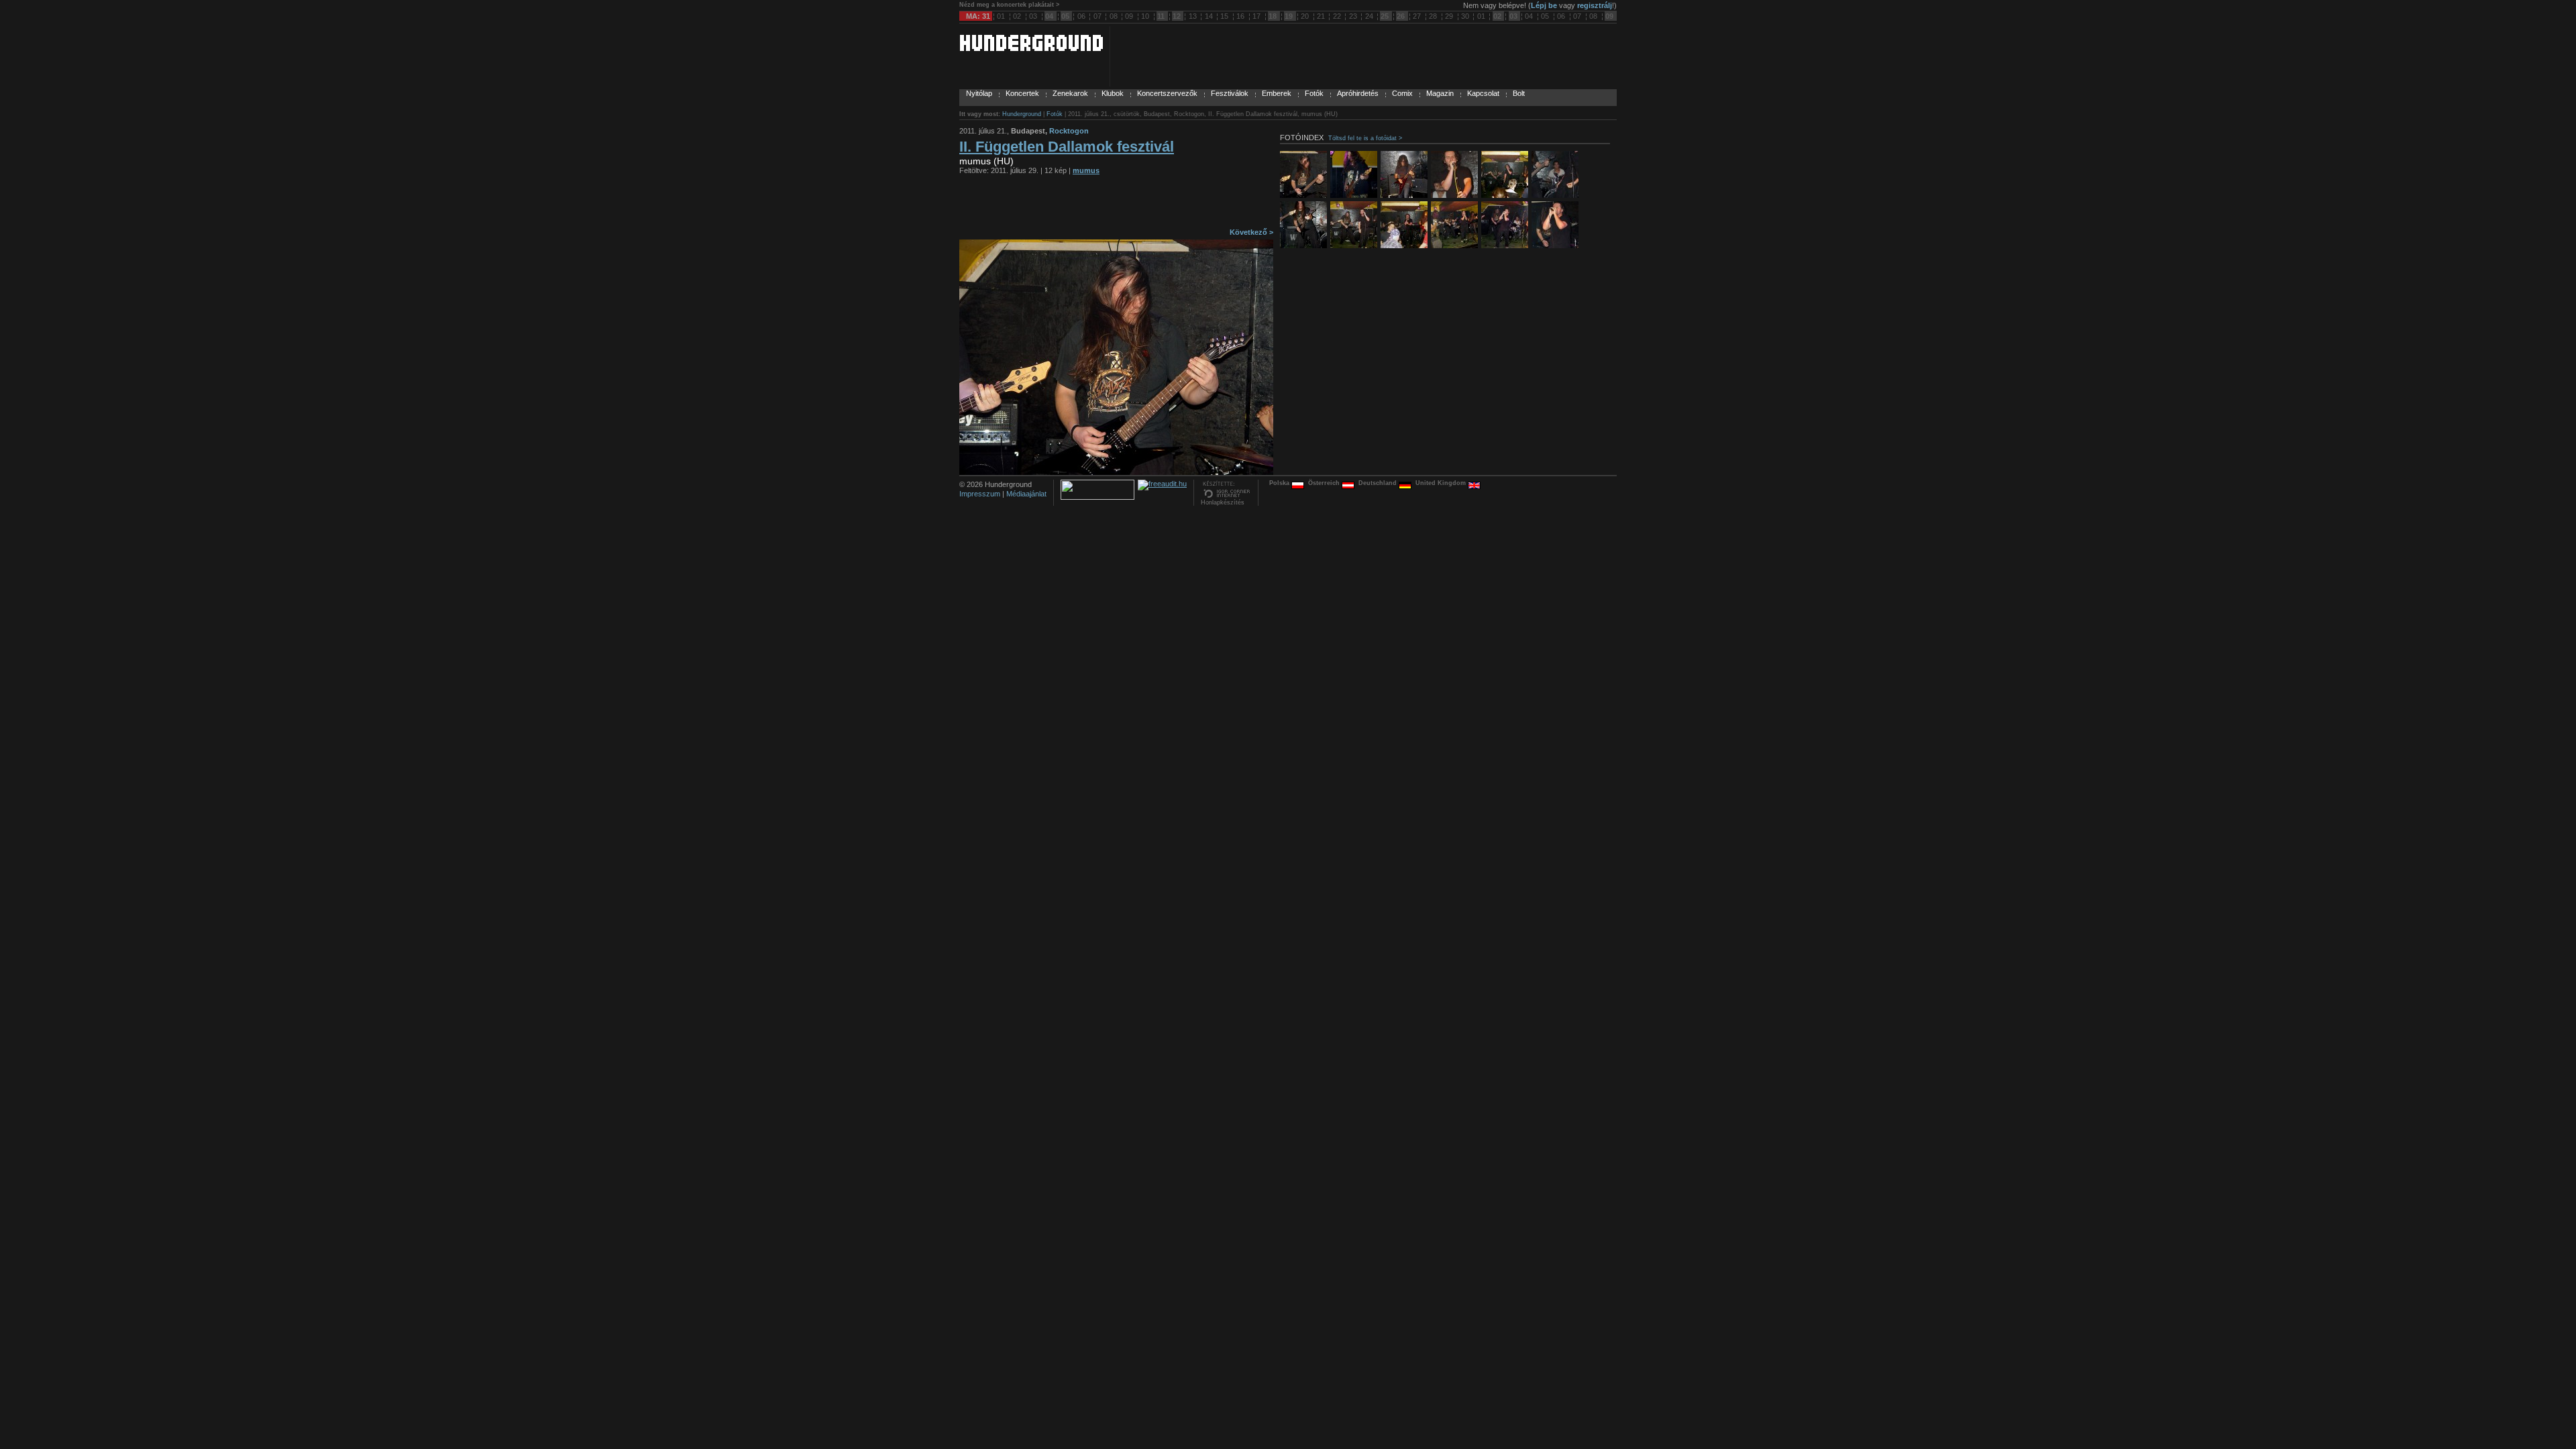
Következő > (1251, 232)
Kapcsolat (1483, 93)
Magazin (1440, 93)
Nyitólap (979, 93)
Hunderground (1022, 114)
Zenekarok (1070, 93)
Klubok (1113, 93)
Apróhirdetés (1358, 93)
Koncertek (1022, 93)
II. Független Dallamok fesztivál (1067, 147)
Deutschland (1379, 483)
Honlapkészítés (1223, 502)
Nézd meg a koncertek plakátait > (1009, 5)
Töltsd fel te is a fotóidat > (1365, 138)
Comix (1402, 93)
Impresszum (980, 494)
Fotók (1314, 93)
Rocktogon (1069, 131)
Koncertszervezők (1167, 93)
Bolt (1519, 93)
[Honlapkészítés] (1226, 496)
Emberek (1277, 93)
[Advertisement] (1116, 205)
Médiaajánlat (1026, 494)
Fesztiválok (1230, 93)
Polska (1280, 483)
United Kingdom (1442, 483)
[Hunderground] (1031, 48)
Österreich (1325, 483)
